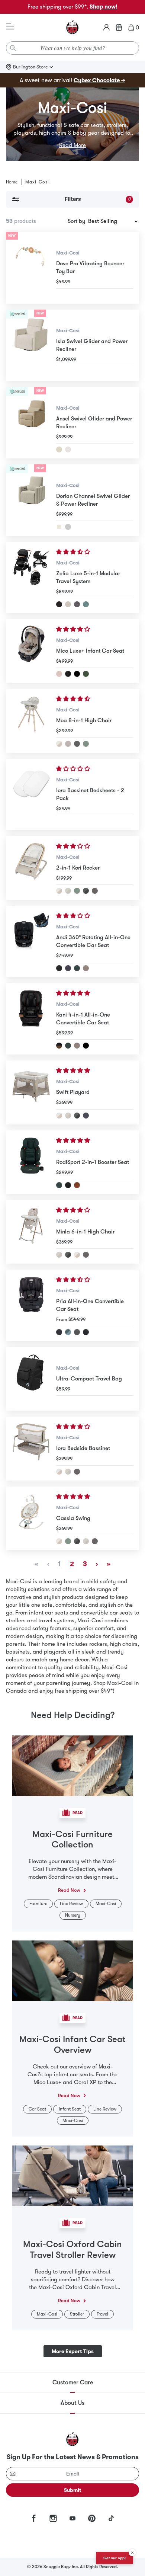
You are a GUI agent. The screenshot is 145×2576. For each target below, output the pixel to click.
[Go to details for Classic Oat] (59, 744)
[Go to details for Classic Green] (77, 891)
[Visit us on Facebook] (34, 2518)
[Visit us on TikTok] (111, 2518)
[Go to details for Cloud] (68, 449)
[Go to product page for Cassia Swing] (31, 1518)
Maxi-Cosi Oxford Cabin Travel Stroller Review (72, 2249)
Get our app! (115, 2558)
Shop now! (104, 7)
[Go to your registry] (119, 28)
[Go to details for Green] (86, 744)
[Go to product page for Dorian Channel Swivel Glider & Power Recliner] (31, 500)
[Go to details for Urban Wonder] (77, 1332)
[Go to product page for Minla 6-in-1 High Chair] (31, 1232)
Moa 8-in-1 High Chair (84, 720)
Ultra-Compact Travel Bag (89, 1379)
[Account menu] (107, 28)
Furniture (38, 1904)
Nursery (73, 1915)
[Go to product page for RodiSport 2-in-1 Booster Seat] (31, 1162)
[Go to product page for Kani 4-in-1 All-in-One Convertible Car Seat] (31, 1019)
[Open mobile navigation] (10, 26)
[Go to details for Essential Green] (86, 604)
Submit (73, 2490)
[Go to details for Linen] (59, 449)
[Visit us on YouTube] (72, 2518)
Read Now (69, 1890)
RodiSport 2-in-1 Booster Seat (93, 1162)
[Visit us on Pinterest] (92, 2518)
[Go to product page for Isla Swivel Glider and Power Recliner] (31, 345)
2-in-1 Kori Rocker (78, 868)
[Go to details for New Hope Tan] (68, 604)
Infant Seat (70, 2109)
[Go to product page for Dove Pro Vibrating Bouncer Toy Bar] (31, 268)
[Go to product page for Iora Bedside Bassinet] (31, 1448)
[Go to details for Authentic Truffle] (86, 968)
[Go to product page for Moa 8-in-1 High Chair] (31, 721)
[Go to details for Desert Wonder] (59, 674)
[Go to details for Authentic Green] (77, 968)
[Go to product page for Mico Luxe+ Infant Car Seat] (31, 651)
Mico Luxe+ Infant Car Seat (90, 651)
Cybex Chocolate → (99, 80)
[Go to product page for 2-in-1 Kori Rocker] (31, 868)
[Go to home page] (72, 28)
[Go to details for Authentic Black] (59, 968)
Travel (102, 2314)
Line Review (71, 1904)
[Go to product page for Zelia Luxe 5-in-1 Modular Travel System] (31, 577)
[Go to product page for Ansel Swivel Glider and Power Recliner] (31, 423)
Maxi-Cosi (68, 253)
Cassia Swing (73, 1518)
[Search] (13, 48)
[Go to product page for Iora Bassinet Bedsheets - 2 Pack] (31, 794)
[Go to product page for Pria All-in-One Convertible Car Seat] (31, 1305)
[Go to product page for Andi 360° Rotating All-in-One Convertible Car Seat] (31, 941)
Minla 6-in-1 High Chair (85, 1232)
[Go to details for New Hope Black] (77, 604)
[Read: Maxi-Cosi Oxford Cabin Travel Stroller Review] (72, 2175)
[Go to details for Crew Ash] (68, 527)
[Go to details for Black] (59, 1046)
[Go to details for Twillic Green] (86, 674)
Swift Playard (73, 1092)
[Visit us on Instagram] (53, 2518)
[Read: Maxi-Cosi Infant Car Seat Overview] (72, 1970)
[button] (74, 552)
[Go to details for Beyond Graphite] (77, 744)
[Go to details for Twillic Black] (77, 674)
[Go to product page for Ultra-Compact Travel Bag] (31, 1379)
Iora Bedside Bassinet (83, 1448)
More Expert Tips (73, 2351)
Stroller (77, 2314)
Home (12, 182)
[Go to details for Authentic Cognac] (77, 1185)
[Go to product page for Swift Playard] (31, 1092)
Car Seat (37, 2109)
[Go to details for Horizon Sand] (68, 744)
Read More (72, 145)
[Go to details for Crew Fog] (59, 527)
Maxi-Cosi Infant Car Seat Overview (72, 2044)
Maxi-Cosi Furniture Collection (72, 1839)
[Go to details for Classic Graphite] (86, 891)
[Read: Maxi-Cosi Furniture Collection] (72, 1765)
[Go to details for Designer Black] (68, 674)
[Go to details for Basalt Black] (59, 604)
